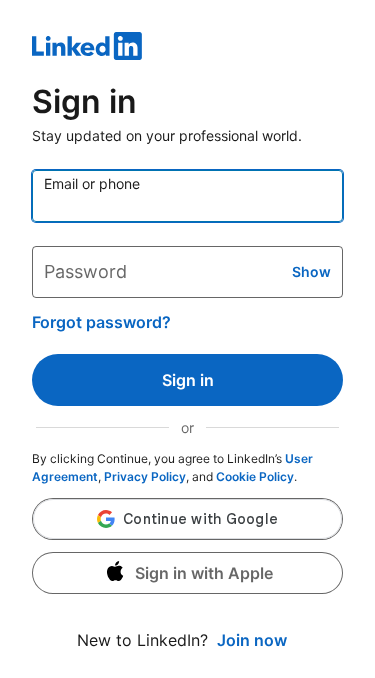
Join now (252, 640)
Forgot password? (101, 322)
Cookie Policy (255, 476)
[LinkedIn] (187, 49)
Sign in (188, 380)
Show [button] (311, 271)
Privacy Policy (145, 476)
